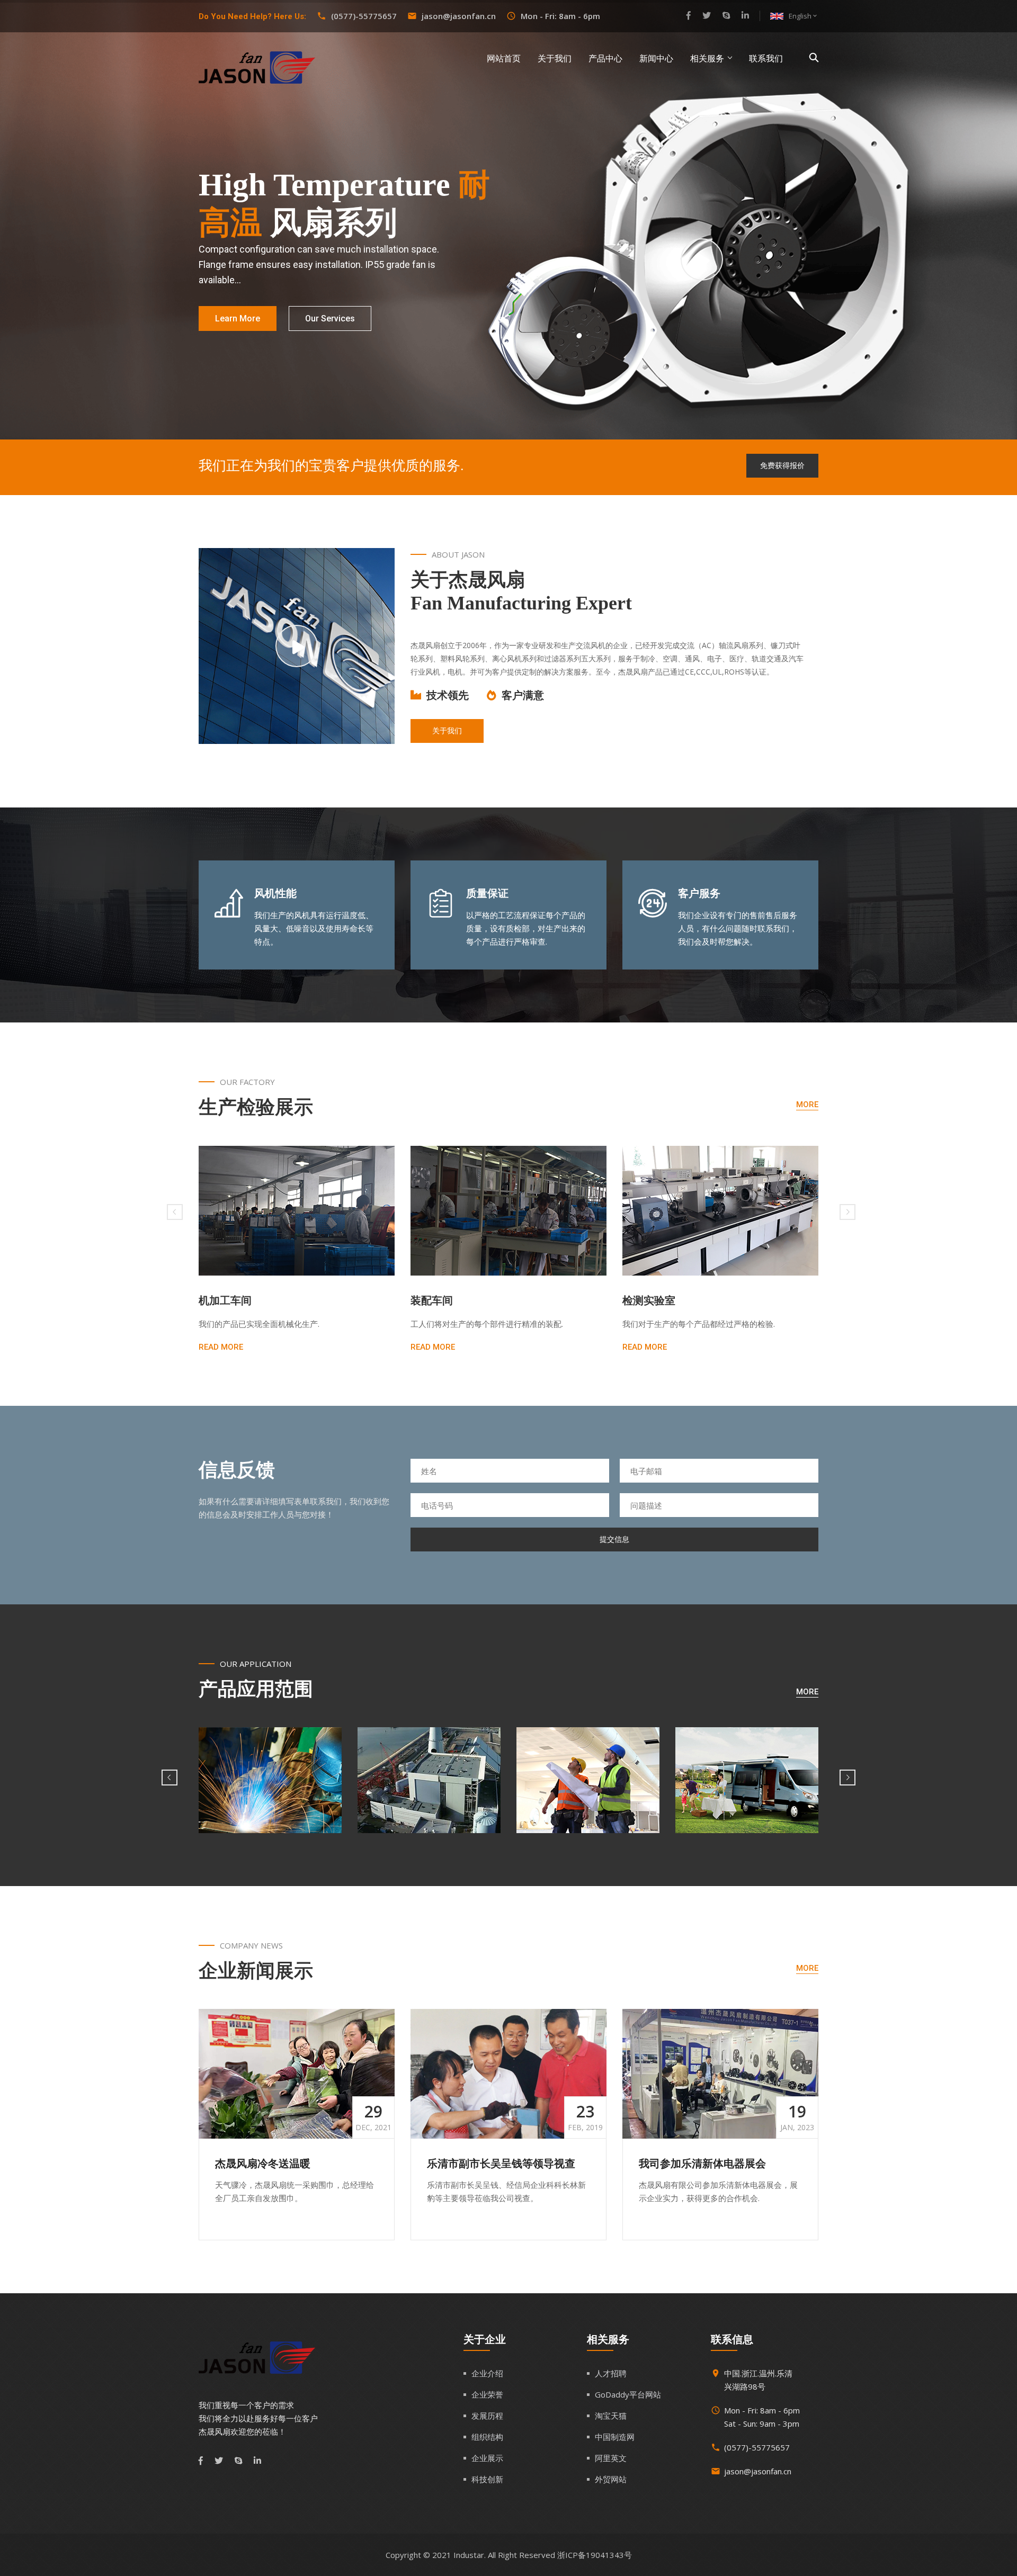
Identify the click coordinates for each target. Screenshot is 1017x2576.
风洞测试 (644, 1300)
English (804, 16)
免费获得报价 (782, 465)
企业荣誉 (487, 2394)
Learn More (238, 318)
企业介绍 (487, 2373)
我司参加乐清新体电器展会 (702, 2164)
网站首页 (504, 59)
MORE (807, 1105)
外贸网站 (611, 2479)
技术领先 (448, 695)
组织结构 (487, 2437)
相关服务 (707, 59)
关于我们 (555, 59)
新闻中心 (656, 59)
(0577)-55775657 (364, 16)
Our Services (330, 318)
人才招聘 (611, 2373)
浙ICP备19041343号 (595, 2555)
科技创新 (487, 2479)
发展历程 (487, 2416)
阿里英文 (611, 2458)
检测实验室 (437, 1300)
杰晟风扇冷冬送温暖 (263, 2164)
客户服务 (699, 893)
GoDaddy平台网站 (628, 2394)
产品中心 (605, 59)
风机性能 (275, 893)
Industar (469, 2555)
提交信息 (614, 1539)
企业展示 (487, 2458)
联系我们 (766, 59)
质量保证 (487, 893)
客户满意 (523, 695)
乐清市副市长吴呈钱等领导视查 (501, 2164)
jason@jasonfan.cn (459, 16)
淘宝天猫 (611, 2416)
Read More (221, 1347)
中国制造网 (615, 2437)
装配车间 (220, 1300)
